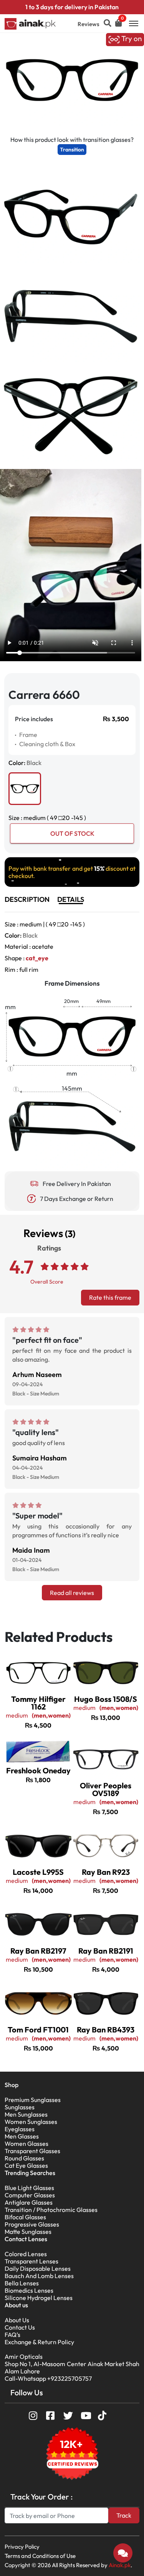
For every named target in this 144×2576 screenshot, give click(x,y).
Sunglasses (20, 2107)
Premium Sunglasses (33, 2100)
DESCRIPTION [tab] (27, 899)
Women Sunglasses (31, 2122)
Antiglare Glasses (29, 2202)
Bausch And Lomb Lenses (39, 2276)
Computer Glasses (30, 2195)
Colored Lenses (26, 2254)
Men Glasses (22, 2136)
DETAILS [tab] (71, 899)
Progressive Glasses (32, 2224)
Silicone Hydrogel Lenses (39, 2298)
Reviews (89, 24)
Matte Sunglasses (28, 2232)
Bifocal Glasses (25, 2217)
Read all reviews (72, 1593)
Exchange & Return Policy (39, 2342)
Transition (72, 150)
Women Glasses (26, 2144)
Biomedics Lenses (29, 2290)
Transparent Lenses (31, 2261)
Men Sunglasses (26, 2114)
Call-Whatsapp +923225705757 (48, 2378)
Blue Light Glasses (29, 2188)
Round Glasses (24, 2158)
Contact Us (20, 2327)
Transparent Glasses (32, 2151)
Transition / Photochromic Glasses (51, 2210)
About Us (17, 2320)
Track (124, 2515)
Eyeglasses (20, 2129)
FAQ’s (12, 2335)
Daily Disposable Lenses (38, 2268)
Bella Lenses (22, 2283)
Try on (131, 39)
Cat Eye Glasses (26, 2165)
